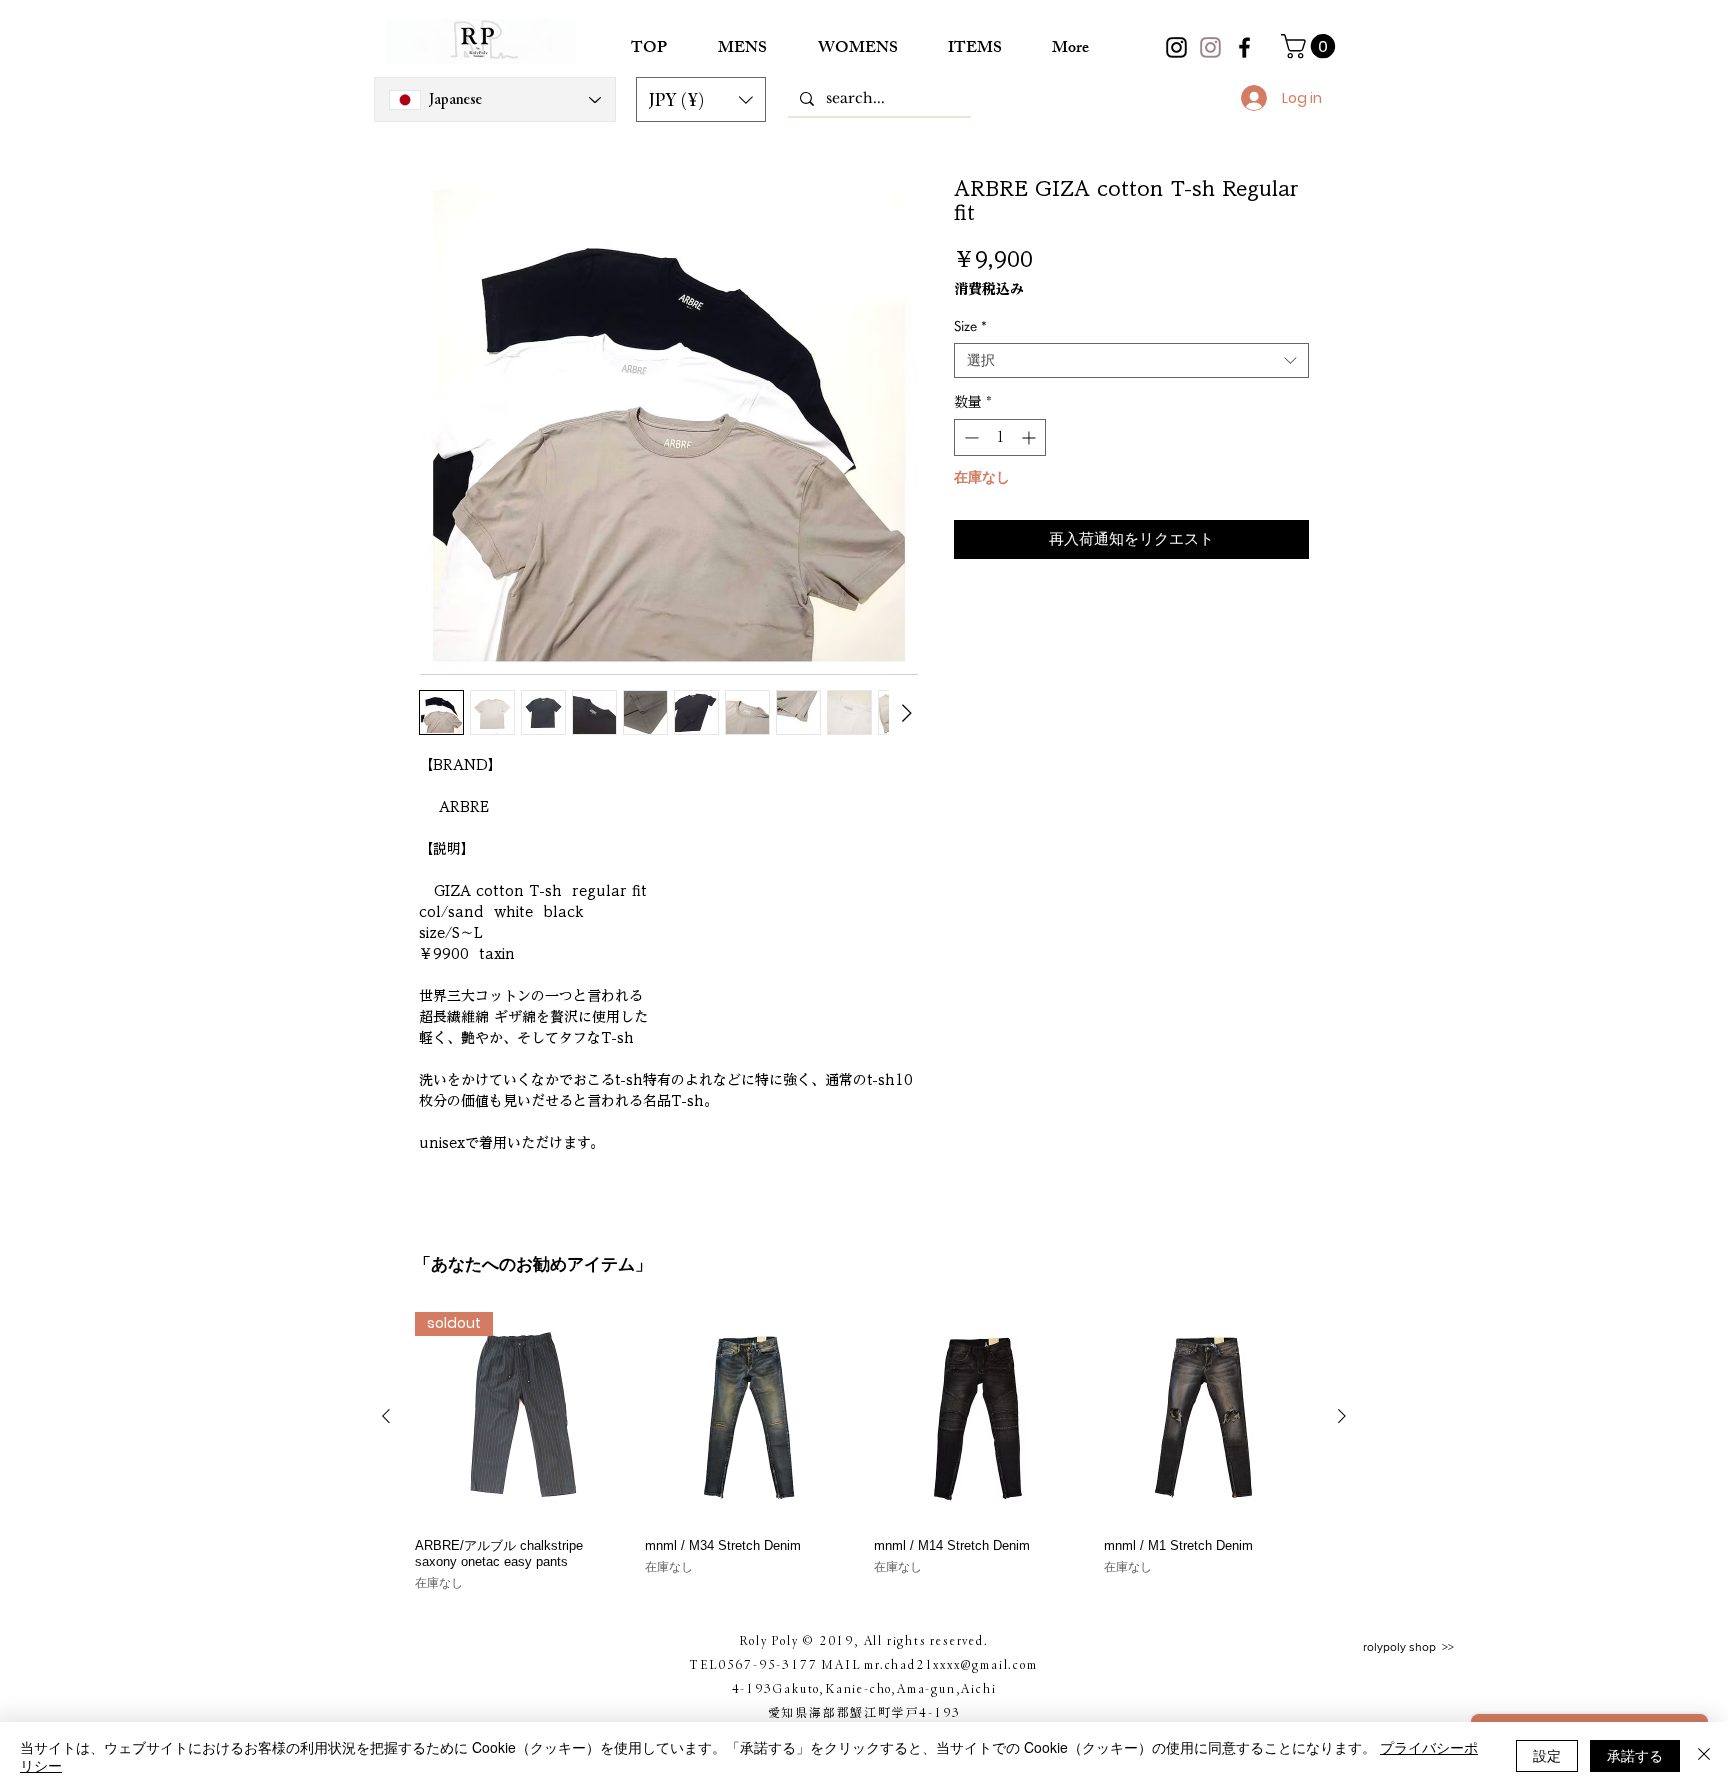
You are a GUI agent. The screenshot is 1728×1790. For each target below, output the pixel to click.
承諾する (1635, 1755)
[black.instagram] (1176, 47)
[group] (864, 1452)
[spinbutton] (1000, 437)
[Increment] (1030, 437)
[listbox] (701, 99)
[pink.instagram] (1210, 47)
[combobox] (1131, 360)
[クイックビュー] (750, 1417)
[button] (701, 99)
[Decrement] (969, 437)
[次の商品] (1342, 1416)
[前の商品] (386, 1416)
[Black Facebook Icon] (1244, 47)
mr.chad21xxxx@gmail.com (950, 1664)
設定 (1547, 1755)
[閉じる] (1704, 1756)
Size (970, 326)
